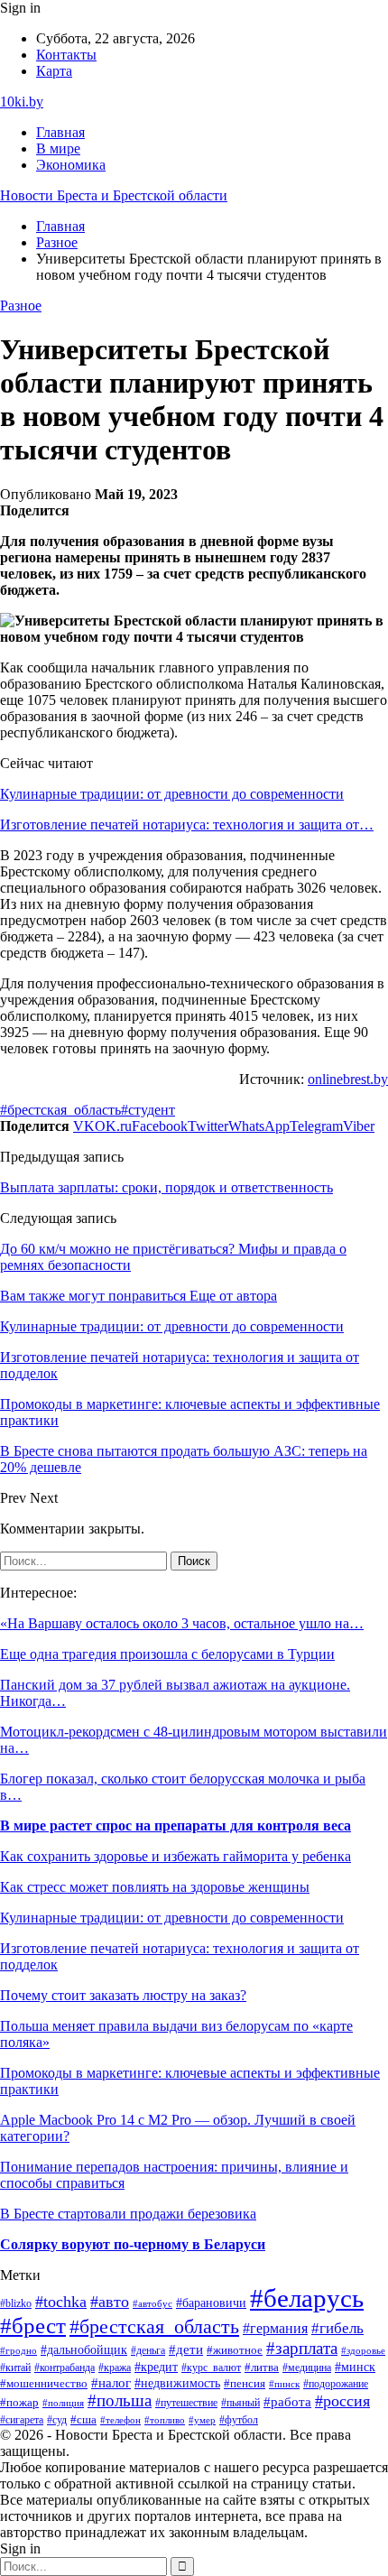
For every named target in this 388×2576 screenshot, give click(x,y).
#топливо (165, 2420)
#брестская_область (60, 1110)
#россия (342, 2401)
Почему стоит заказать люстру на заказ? (123, 1995)
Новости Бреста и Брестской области (114, 195)
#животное (235, 2350)
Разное (21, 306)
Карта (54, 71)
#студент (148, 1110)
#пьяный (240, 2403)
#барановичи (211, 2303)
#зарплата (302, 2348)
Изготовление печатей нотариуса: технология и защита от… (187, 825)
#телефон (120, 2420)
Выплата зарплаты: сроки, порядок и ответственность (166, 1187)
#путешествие (186, 2403)
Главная (60, 132)
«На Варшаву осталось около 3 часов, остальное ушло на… (182, 1623)
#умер (202, 2420)
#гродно (18, 2350)
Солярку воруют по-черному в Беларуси (133, 2244)
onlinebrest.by (348, 1079)
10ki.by (22, 102)
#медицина (307, 2368)
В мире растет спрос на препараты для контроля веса (176, 1825)
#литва (262, 2368)
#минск (355, 2367)
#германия (275, 2328)
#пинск (284, 2384)
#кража (115, 2368)
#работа (287, 2402)
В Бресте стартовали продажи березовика (128, 2214)
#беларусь (307, 2298)
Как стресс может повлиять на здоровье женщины (155, 1887)
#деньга (148, 2350)
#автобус (152, 2304)
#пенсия (245, 2384)
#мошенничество (44, 2384)
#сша (83, 2419)
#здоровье (363, 2350)
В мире (58, 148)
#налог (111, 2383)
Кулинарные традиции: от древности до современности (172, 794)
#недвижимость (177, 2383)
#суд (57, 2420)
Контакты (66, 55)
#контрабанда (65, 2368)
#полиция (63, 2403)
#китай (15, 2368)
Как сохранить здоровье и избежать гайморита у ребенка (176, 1856)
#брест (33, 2326)
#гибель (337, 2328)
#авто (110, 2302)
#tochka (61, 2302)
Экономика (71, 165)
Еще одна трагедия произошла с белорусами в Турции (167, 1654)
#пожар (19, 2403)
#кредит (156, 2367)
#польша (120, 2400)
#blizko (16, 2303)
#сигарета (22, 2420)
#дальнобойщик (84, 2349)
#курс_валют (211, 2368)
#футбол (239, 2420)
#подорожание (336, 2384)
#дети (186, 2349)
